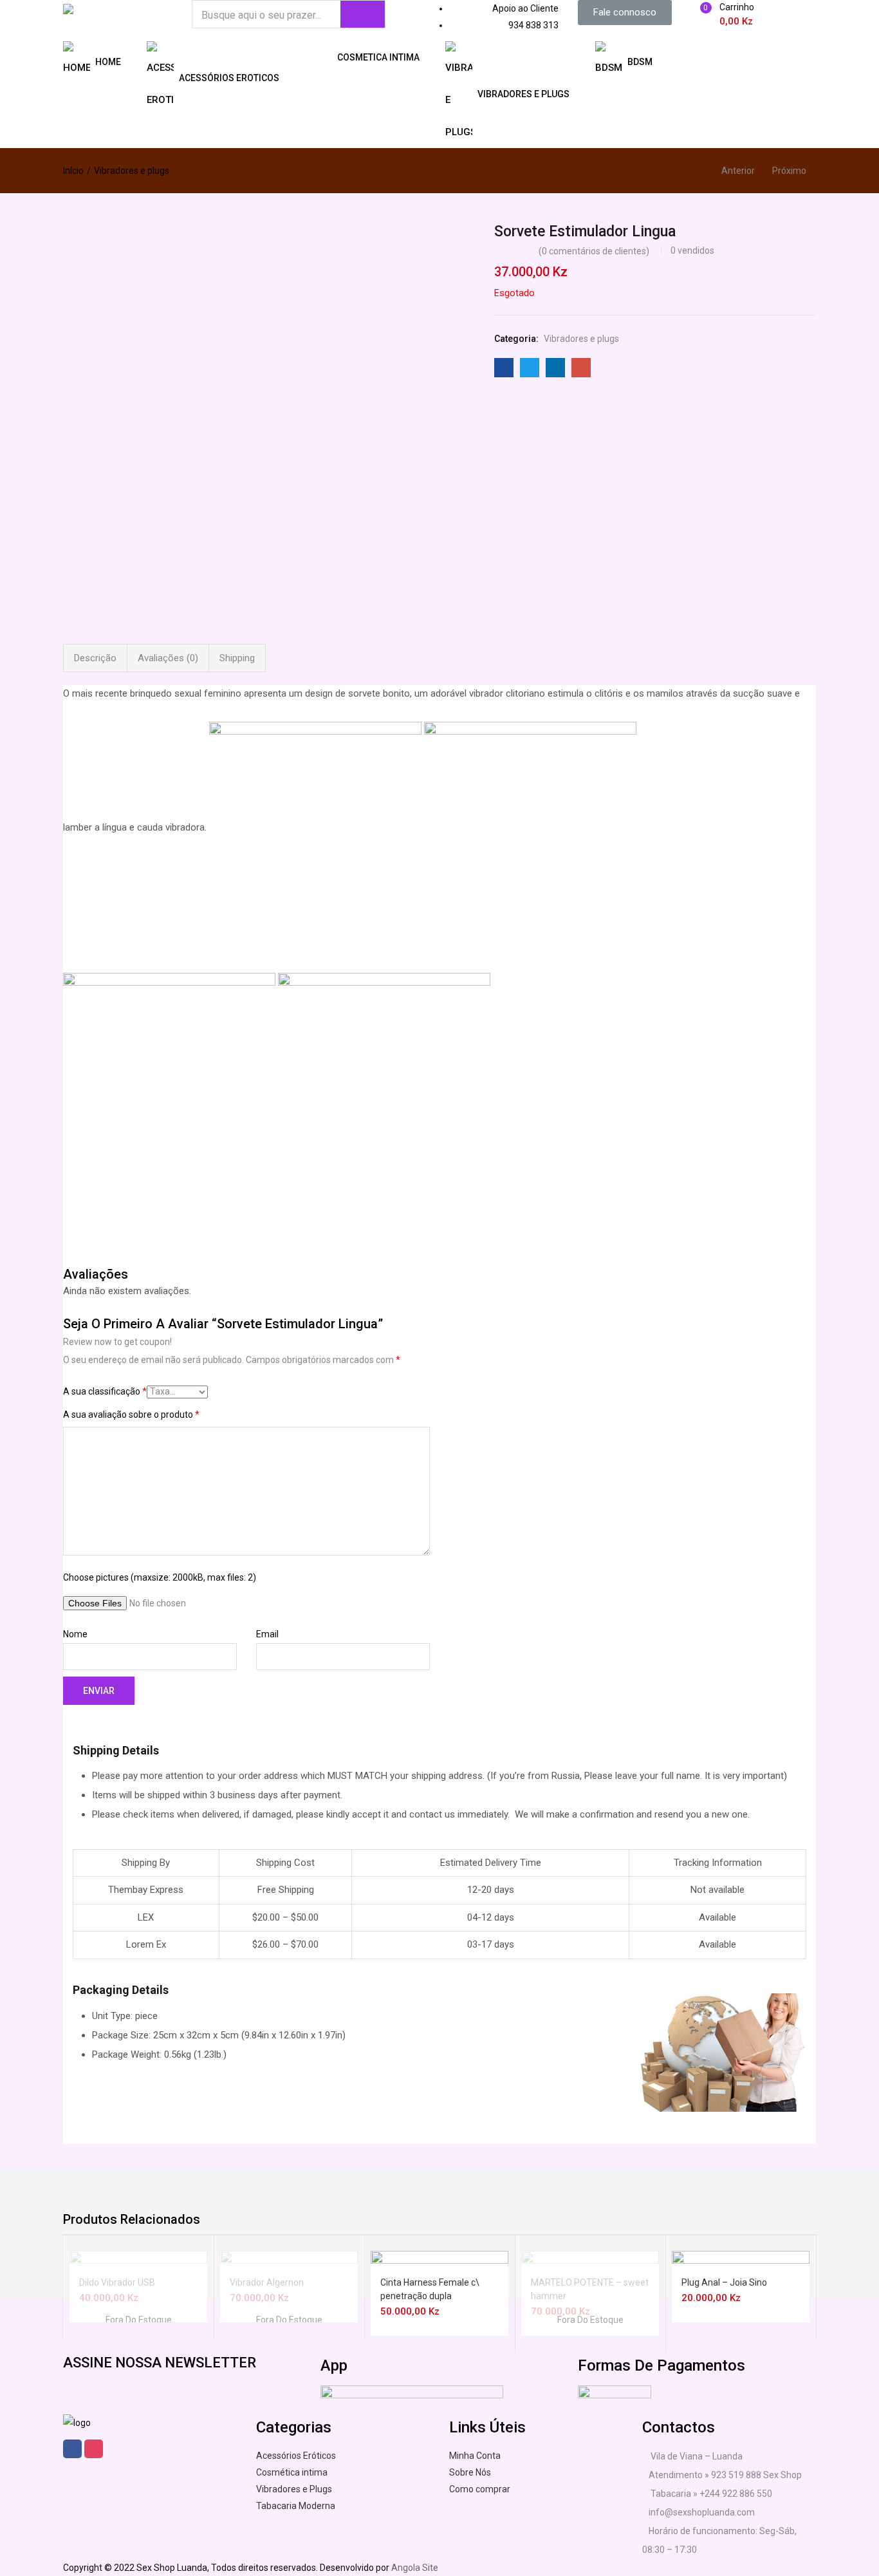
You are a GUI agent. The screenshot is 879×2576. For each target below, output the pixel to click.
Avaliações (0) (168, 658)
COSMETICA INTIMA (378, 57)
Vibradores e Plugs (294, 2489)
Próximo (789, 171)
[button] (625, 13)
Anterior (738, 171)
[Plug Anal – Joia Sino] (741, 2319)
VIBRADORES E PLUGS (523, 93)
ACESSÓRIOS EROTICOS (229, 77)
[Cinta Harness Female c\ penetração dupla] (439, 2319)
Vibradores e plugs (132, 171)
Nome (75, 1634)
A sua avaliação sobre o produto (131, 1415)
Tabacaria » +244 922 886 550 (710, 2494)
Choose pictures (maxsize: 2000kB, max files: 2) (160, 1577)
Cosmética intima (292, 2472)
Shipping (237, 658)
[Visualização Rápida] (141, 2257)
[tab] (95, 658)
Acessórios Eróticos (296, 2456)
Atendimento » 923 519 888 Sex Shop (725, 2475)
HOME (108, 61)
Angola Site (415, 2568)
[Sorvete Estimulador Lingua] (504, 368)
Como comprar (480, 2489)
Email (267, 1634)
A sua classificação (105, 1391)
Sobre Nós (470, 2472)
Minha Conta (475, 2456)
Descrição (95, 658)
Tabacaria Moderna (296, 2506)
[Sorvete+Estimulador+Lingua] (530, 368)
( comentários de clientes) (594, 251)
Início (73, 171)
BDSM (640, 61)
